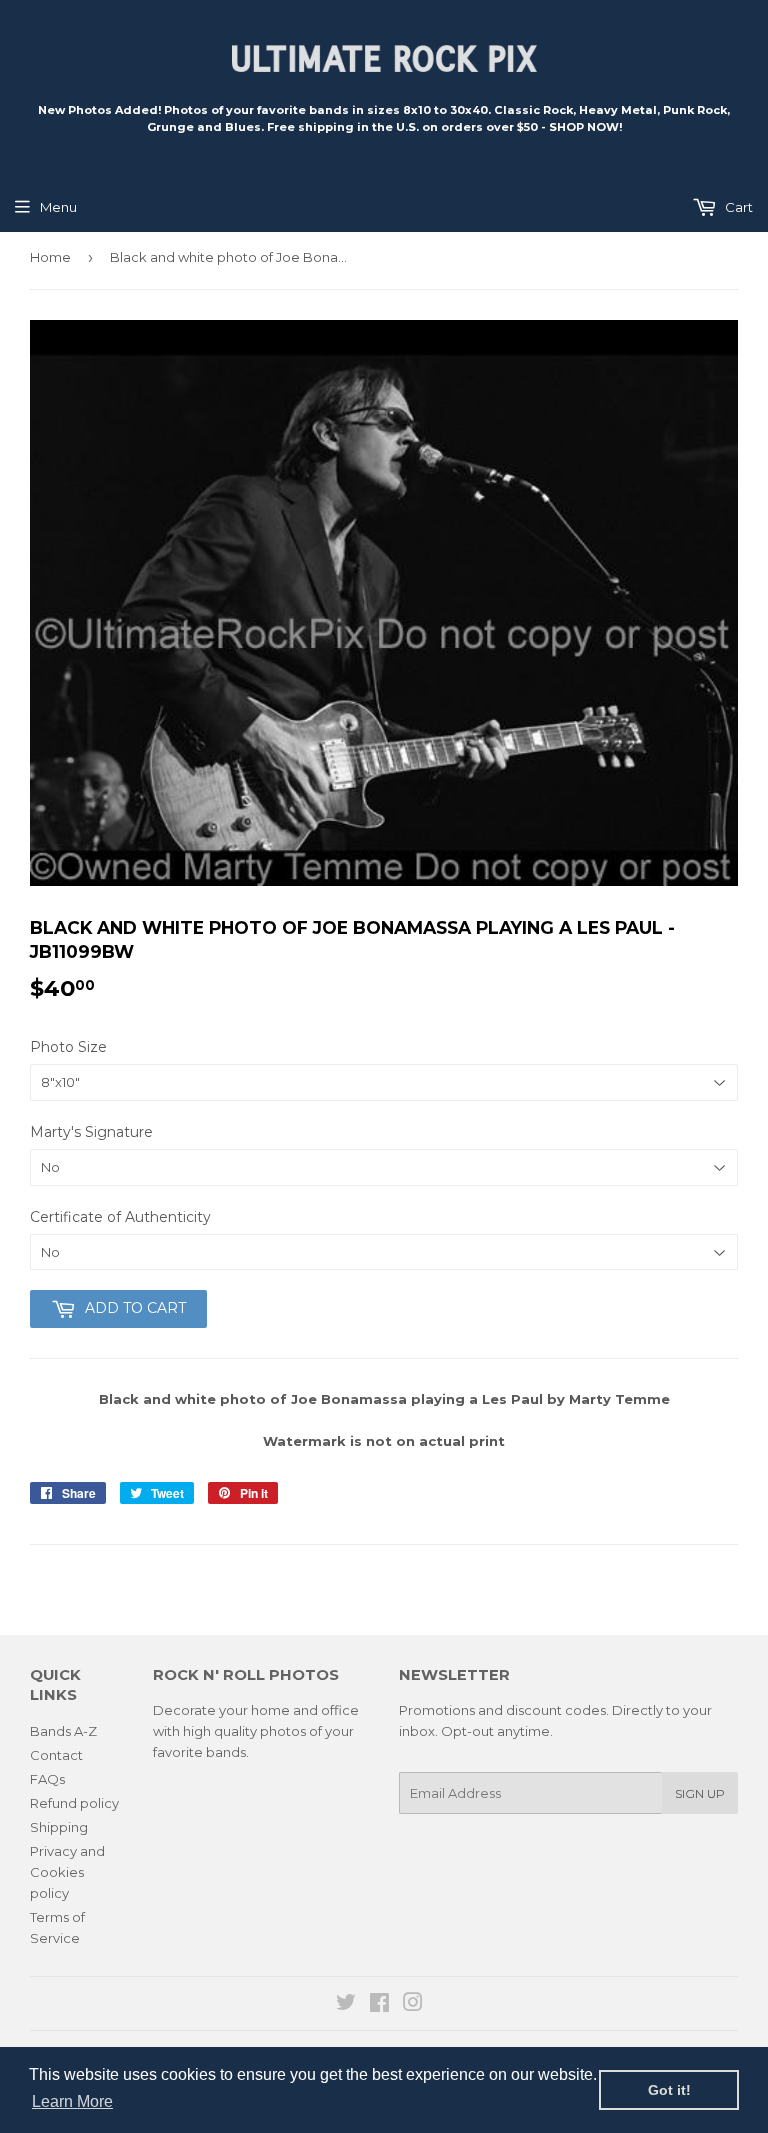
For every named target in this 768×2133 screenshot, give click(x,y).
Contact (56, 1755)
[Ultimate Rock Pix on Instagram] (413, 2005)
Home (50, 257)
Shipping (59, 1827)
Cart (737, 207)
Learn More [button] (72, 2101)
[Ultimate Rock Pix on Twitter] (346, 2005)
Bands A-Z (63, 1731)
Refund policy (74, 1803)
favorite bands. (201, 1752)
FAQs (47, 1779)
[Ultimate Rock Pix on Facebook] (379, 2005)
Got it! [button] (669, 2090)
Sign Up (700, 1793)
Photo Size (68, 1047)
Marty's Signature (91, 1132)
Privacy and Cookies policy (67, 1872)
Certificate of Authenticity (120, 1217)
